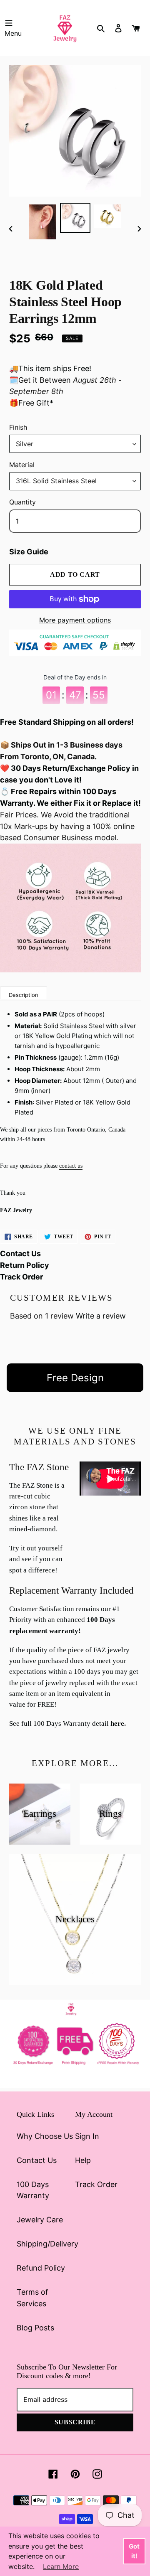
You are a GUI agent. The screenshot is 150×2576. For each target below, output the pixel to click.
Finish (18, 427)
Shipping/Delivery (47, 2244)
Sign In (87, 2136)
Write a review (101, 1316)
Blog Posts (35, 2328)
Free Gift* (36, 403)
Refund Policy (41, 2268)
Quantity (22, 502)
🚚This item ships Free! (50, 368)
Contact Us (20, 1254)
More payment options (75, 620)
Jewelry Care (40, 2220)
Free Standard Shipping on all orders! (67, 722)
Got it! (134, 2551)
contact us (71, 1166)
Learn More (61, 2566)
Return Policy (25, 1265)
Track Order (21, 1277)
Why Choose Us (45, 2136)
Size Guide (29, 552)
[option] (42, 222)
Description (24, 995)
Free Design (75, 1378)
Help (83, 2160)
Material (22, 465)
